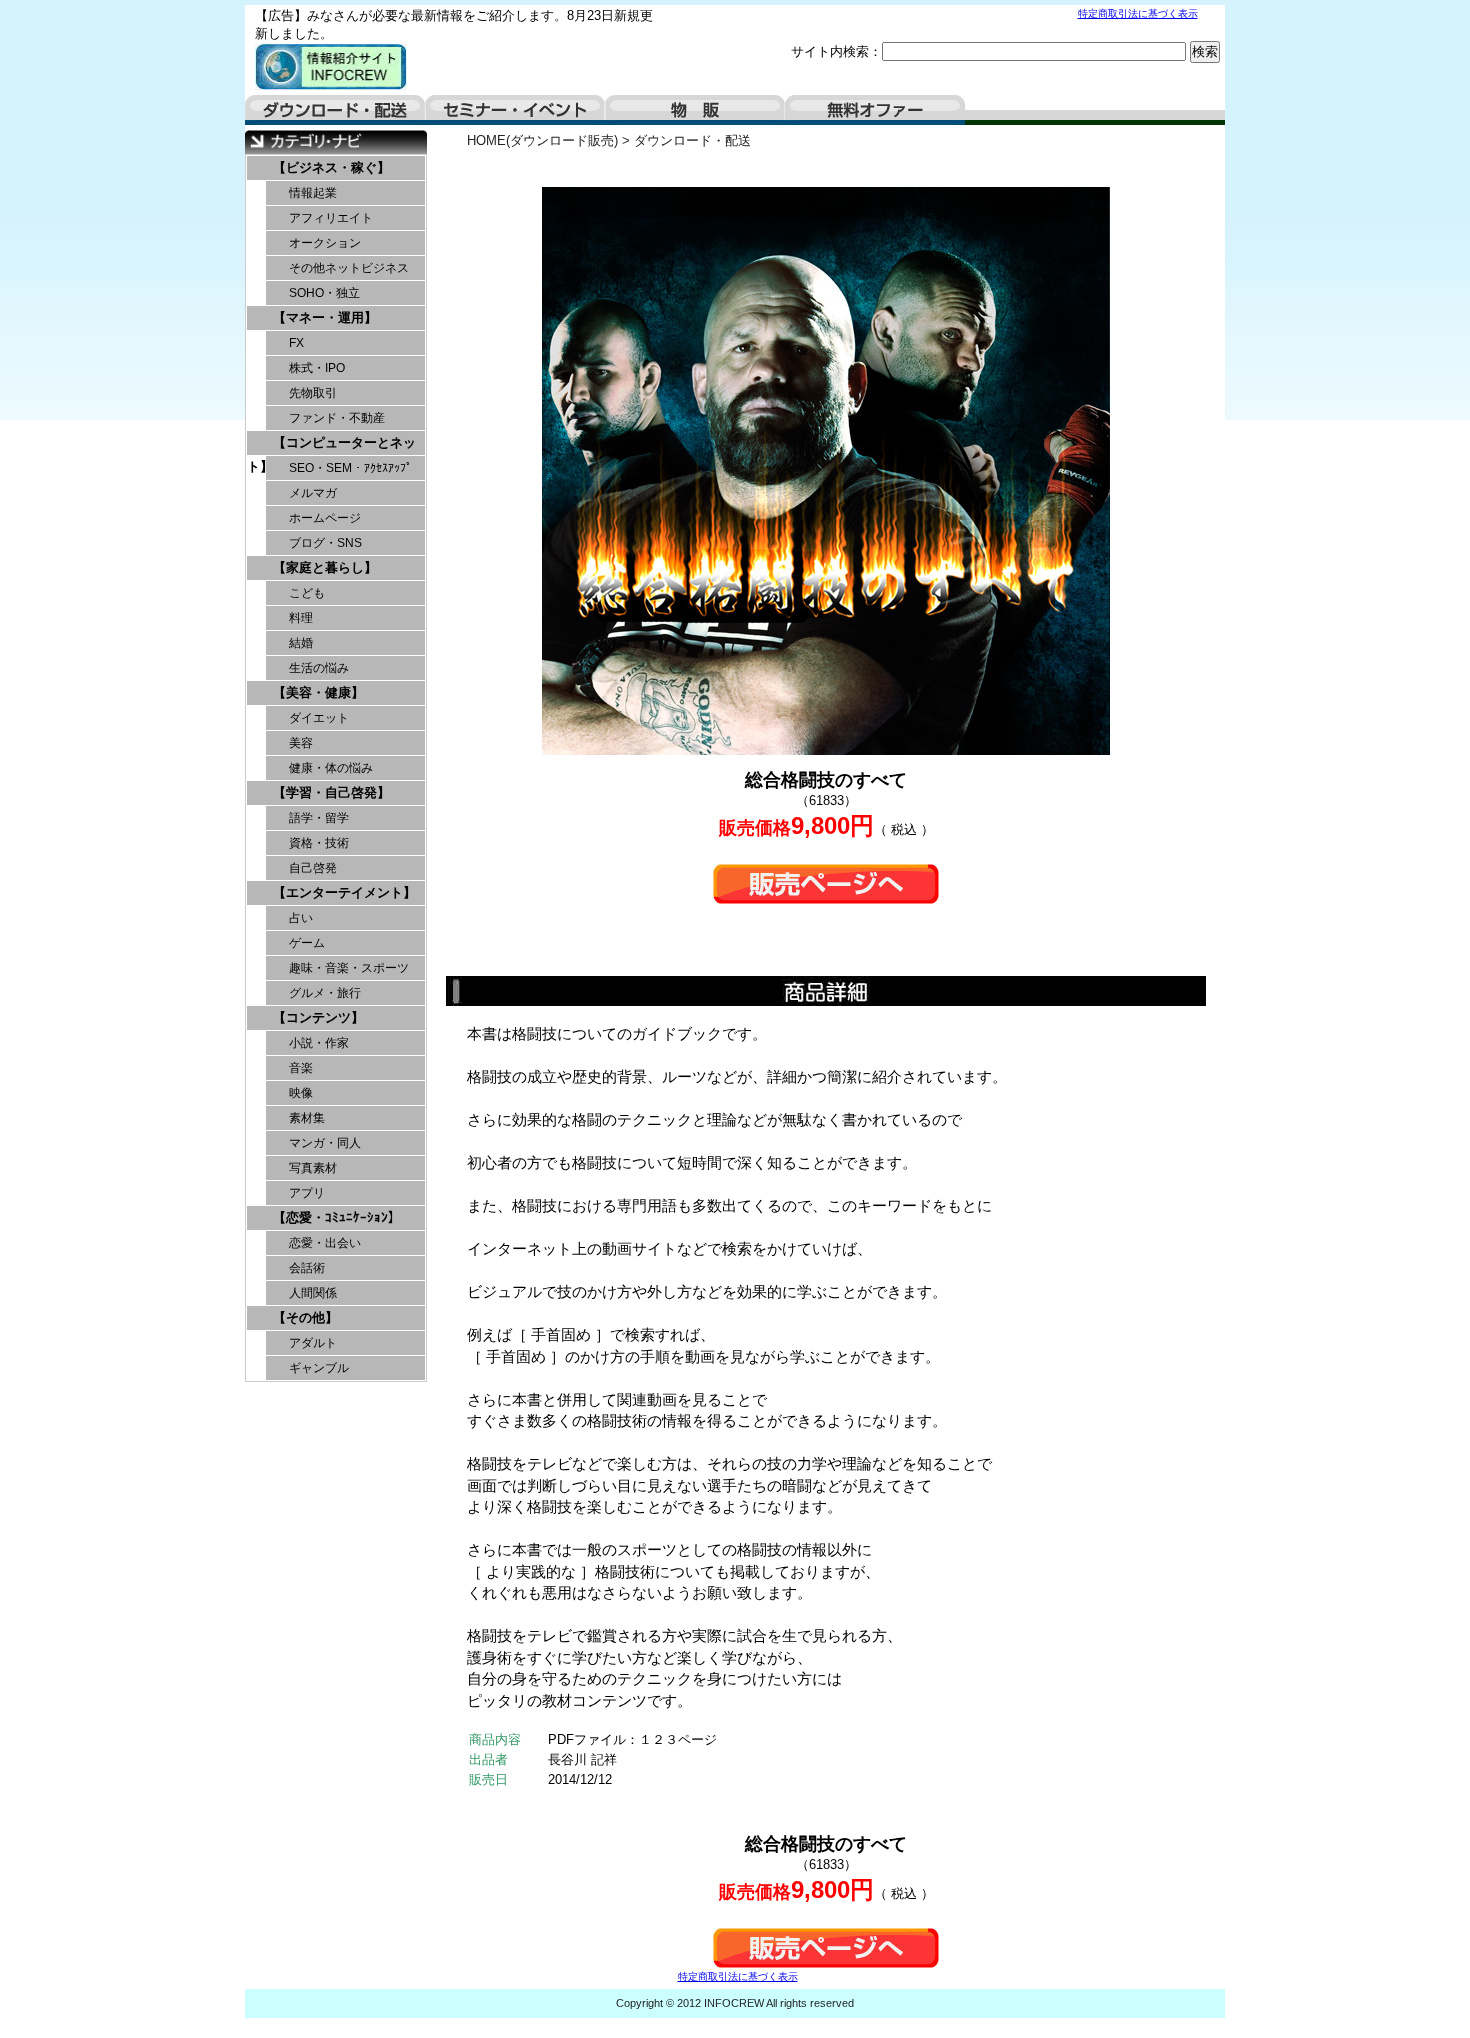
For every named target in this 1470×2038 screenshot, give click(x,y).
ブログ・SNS (325, 543)
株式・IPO (317, 368)
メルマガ (313, 493)
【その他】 (305, 1317)
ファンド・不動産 (337, 418)
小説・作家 (319, 1043)
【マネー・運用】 (325, 317)
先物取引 (313, 393)
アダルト (313, 1343)
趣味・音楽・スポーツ (349, 968)
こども (307, 593)
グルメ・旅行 (325, 993)
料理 (301, 618)
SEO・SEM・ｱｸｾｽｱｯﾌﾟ (350, 468)
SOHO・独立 (324, 293)
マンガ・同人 (325, 1143)
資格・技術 (319, 843)
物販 (695, 110)
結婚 (301, 643)
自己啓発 (313, 868)
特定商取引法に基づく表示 (1138, 13)
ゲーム (307, 943)
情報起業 (313, 193)
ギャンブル (319, 1368)
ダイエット (319, 718)
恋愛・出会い (325, 1243)
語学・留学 (319, 818)
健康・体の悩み (331, 768)
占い (301, 918)
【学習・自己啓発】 (331, 792)
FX (296, 343)
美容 (301, 743)
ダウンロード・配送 (335, 110)
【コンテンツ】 (318, 1017)
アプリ (307, 1193)
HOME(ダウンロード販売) (542, 140)
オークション (325, 243)
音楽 (301, 1068)
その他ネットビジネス (349, 268)
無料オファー (875, 110)
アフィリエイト (331, 218)
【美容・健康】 (318, 692)
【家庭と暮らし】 (325, 567)
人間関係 (313, 1293)
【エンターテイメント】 (344, 892)
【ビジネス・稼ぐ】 (331, 167)
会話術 (307, 1268)
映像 (301, 1093)
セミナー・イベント (515, 110)
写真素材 (313, 1168)
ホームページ (325, 518)
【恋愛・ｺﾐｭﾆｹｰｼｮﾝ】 (337, 1217)
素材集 (307, 1118)
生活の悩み (319, 668)
